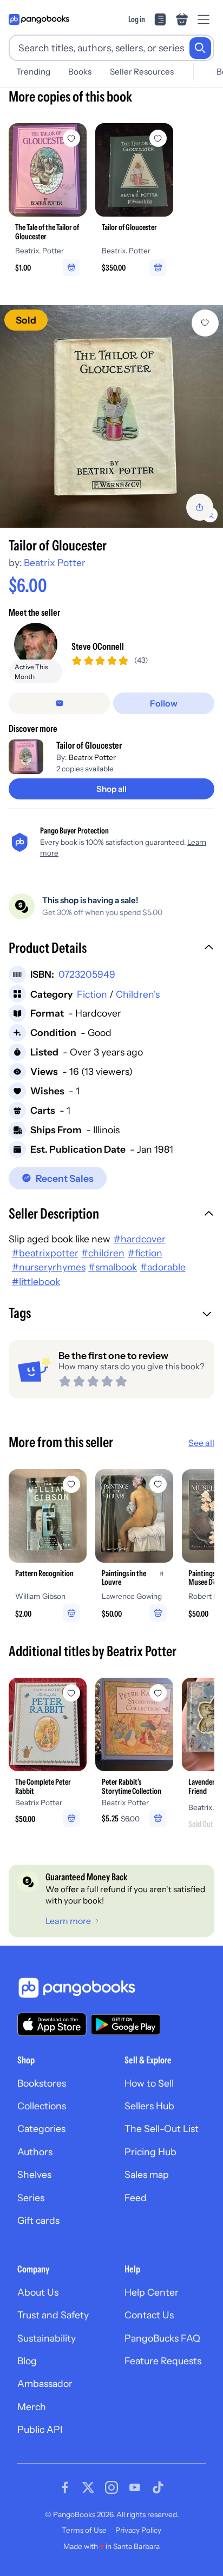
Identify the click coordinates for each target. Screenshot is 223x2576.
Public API (40, 2429)
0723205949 (87, 974)
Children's (138, 994)
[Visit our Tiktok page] (158, 2487)
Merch (32, 2407)
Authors (35, 2152)
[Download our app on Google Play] (126, 2025)
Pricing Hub (150, 2152)
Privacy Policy (138, 2530)
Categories (41, 2128)
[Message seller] (59, 703)
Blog (27, 2361)
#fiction (145, 1253)
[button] (111, 949)
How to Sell (149, 2083)
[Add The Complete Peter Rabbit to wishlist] (71, 1693)
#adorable (163, 1267)
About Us (38, 2292)
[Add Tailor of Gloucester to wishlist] (205, 323)
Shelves (34, 2174)
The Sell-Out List (162, 2128)
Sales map (147, 2174)
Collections (42, 2106)
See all (201, 1443)
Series (31, 2198)
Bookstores (42, 2083)
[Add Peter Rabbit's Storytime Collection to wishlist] (158, 1693)
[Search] (200, 48)
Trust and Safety (53, 2315)
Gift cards (38, 2220)
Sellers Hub (149, 2106)
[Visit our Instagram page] (111, 2487)
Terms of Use (84, 2530)
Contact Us (149, 2315)
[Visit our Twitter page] (88, 2487)
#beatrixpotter (45, 1253)
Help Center (152, 2292)
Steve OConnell (98, 646)
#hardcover (140, 1239)
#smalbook (113, 1267)
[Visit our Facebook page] (65, 2487)
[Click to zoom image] (111, 416)
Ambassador (45, 2383)
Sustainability (47, 2338)
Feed (136, 2198)
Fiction (92, 994)
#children (103, 1253)
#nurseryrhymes (49, 1267)
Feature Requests (163, 2361)
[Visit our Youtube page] (135, 2487)
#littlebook (36, 1282)
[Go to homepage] (39, 19)
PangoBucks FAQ (162, 2338)
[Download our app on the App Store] (52, 2024)
